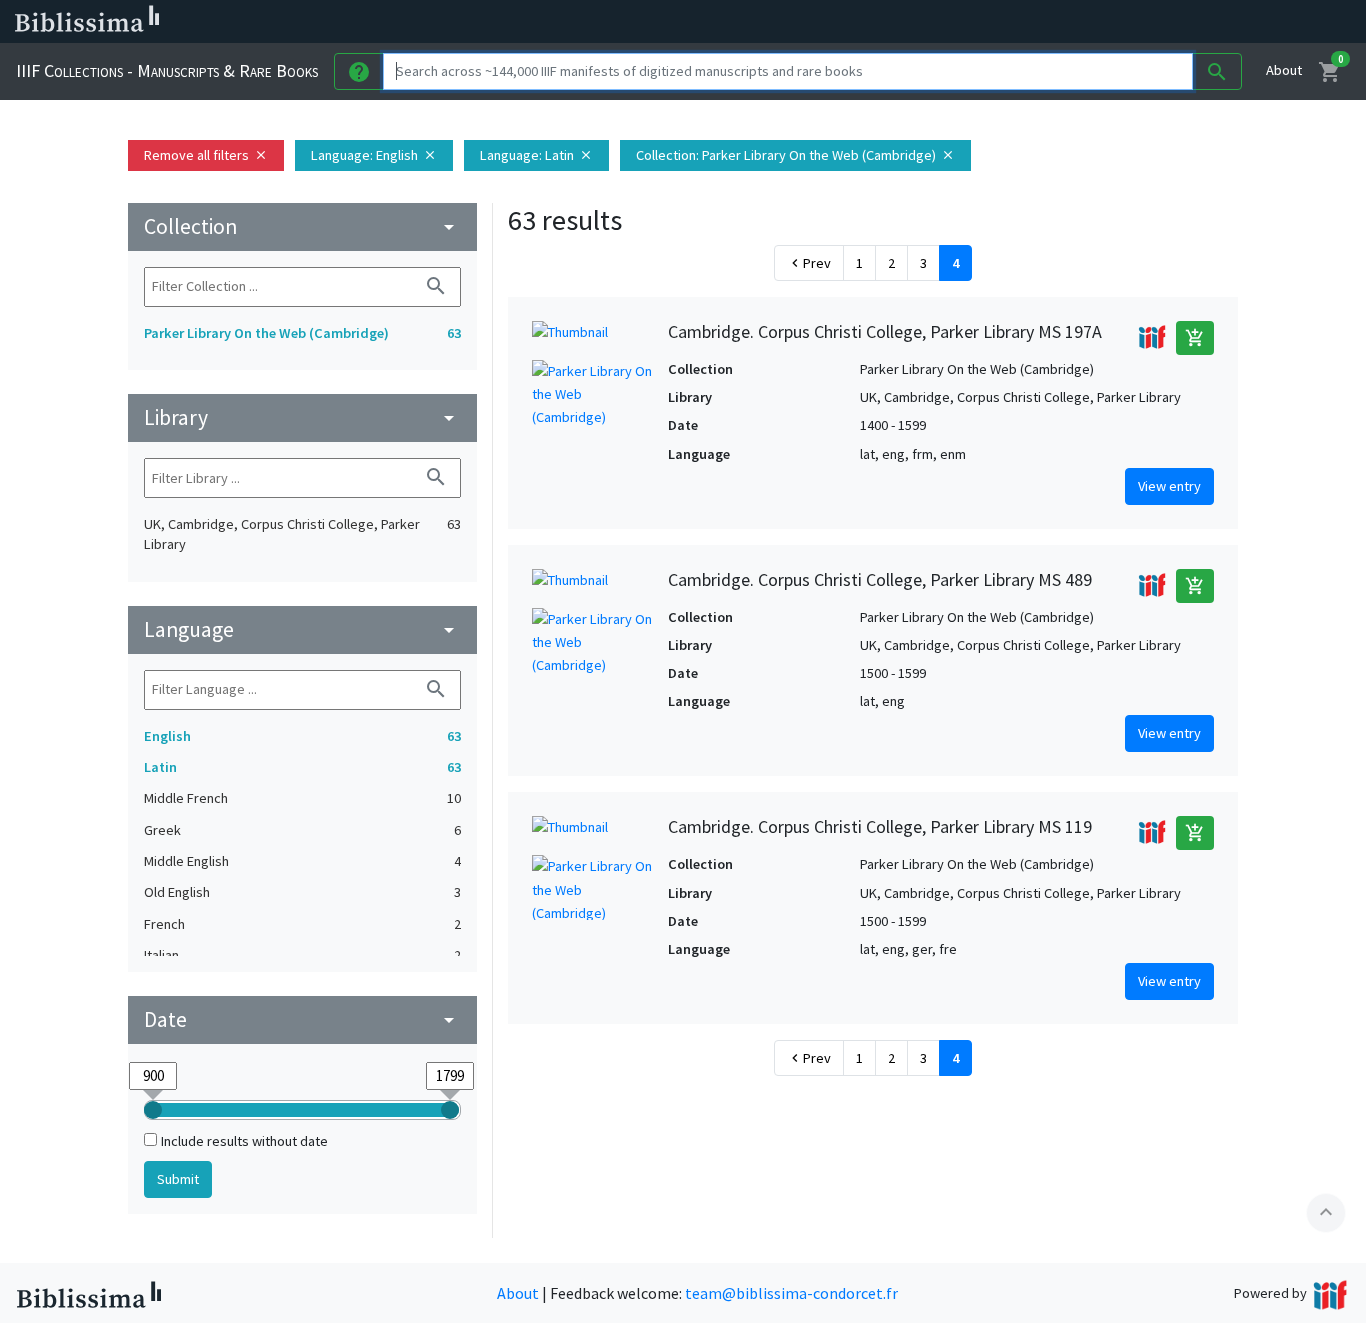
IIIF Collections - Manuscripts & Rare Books (167, 70)
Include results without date (244, 1141)
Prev (809, 263)
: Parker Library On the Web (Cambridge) (795, 155)
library (302, 417)
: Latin (536, 155)
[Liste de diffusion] (928, 22)
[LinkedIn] (960, 22)
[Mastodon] (1024, 22)
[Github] (1088, 22)
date (302, 1019)
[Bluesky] (992, 22)
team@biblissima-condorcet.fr (791, 1293)
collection (302, 226)
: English (374, 155)
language (302, 629)
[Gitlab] (1120, 22)
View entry (1169, 486)
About (1284, 70)
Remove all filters (206, 155)
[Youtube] (1056, 22)
